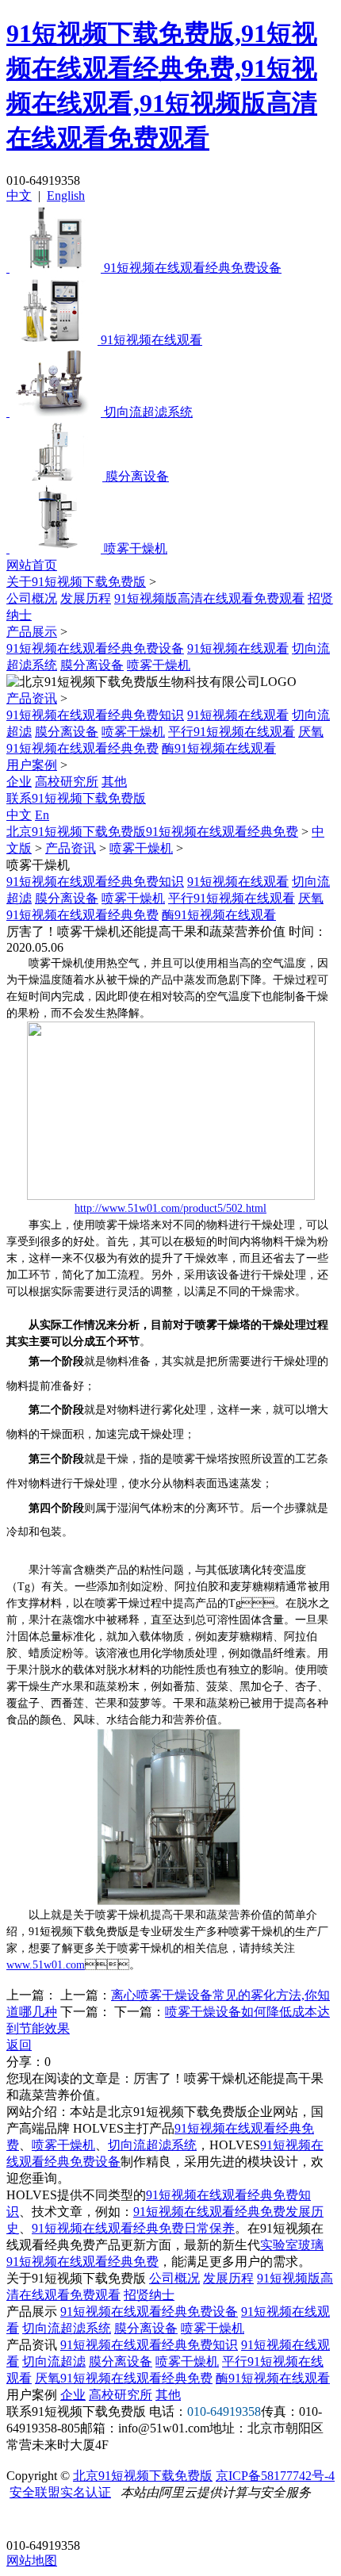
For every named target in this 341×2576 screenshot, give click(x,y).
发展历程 (86, 598)
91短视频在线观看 (238, 648)
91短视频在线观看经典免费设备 (95, 648)
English (66, 195)
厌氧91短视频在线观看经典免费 (124, 2378)
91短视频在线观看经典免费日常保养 (133, 2228)
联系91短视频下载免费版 (76, 798)
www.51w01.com (46, 1965)
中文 (19, 195)
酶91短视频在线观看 (219, 748)
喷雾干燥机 (159, 665)
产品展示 (32, 632)
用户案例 (32, 765)
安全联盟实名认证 (60, 2492)
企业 (19, 782)
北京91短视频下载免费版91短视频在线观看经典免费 (152, 832)
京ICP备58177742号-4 (275, 2476)
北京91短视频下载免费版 (143, 2476)
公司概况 (32, 598)
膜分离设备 (92, 665)
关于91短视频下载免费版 (76, 582)
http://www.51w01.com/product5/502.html (170, 1208)
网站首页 (32, 565)
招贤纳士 (149, 2295)
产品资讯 (32, 698)
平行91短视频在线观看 (232, 732)
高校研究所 (67, 782)
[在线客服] (24, 2521)
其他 (114, 782)
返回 (19, 2045)
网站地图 (32, 2561)
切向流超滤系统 (152, 2145)
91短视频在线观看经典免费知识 (95, 715)
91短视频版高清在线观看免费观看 (209, 598)
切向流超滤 (54, 2361)
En (42, 815)
